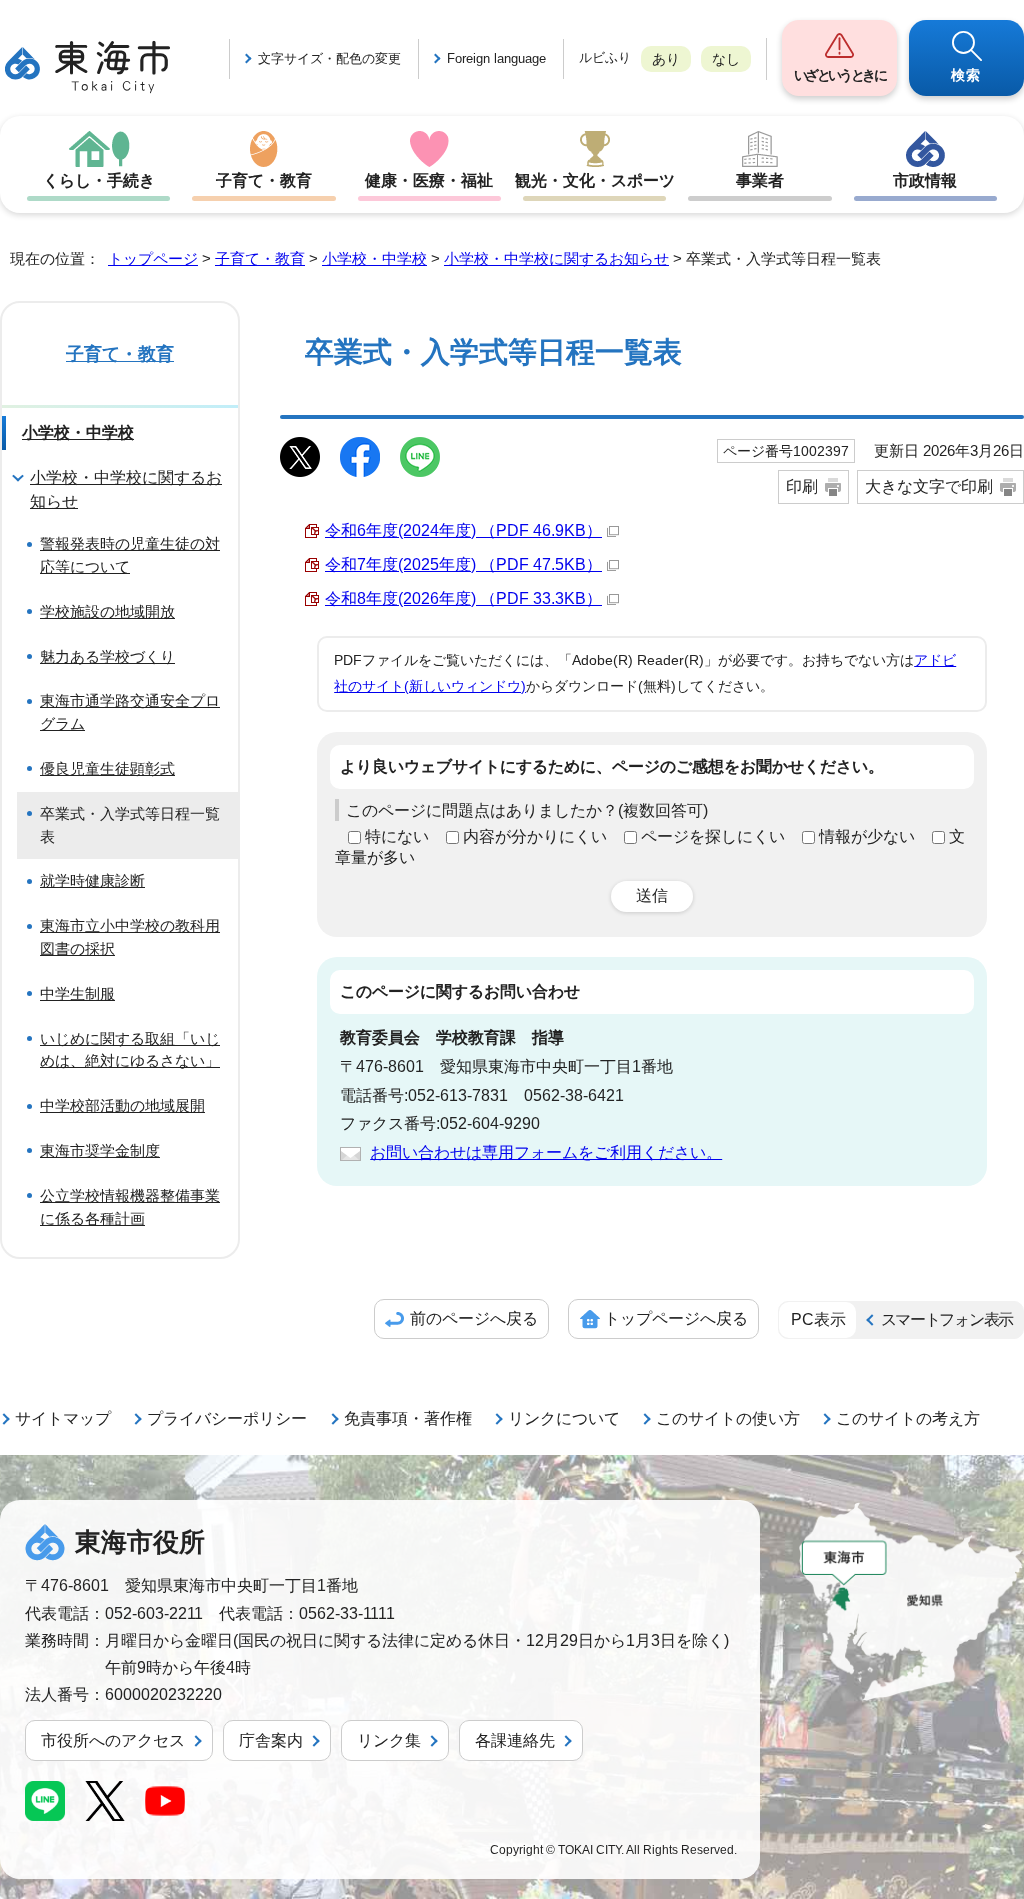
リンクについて (564, 1418)
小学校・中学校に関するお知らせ (556, 258)
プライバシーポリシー (227, 1418)
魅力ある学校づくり (107, 656)
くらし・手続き (99, 180)
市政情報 (925, 180)
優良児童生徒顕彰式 (107, 768)
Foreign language (496, 58)
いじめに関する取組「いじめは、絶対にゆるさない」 (130, 1050)
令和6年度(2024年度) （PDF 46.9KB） (463, 530)
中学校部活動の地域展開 (122, 1105)
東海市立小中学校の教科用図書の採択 (130, 937)
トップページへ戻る (676, 1318)
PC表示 (818, 1319)
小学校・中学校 (374, 258)
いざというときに (840, 75)
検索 (966, 75)
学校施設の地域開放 (107, 611)
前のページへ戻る (474, 1318)
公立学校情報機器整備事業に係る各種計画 (130, 1207)
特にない (397, 836)
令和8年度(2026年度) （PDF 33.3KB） (463, 598)
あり (666, 59)
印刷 (802, 486)
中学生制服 (77, 993)
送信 (652, 895)
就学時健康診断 (92, 880)
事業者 (760, 180)
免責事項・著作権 (408, 1418)
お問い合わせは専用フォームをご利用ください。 (546, 1152)
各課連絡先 (515, 1740)
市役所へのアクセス (113, 1740)
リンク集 (389, 1740)
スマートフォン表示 (947, 1319)
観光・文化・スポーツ (595, 180)
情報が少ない (867, 836)
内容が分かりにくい (535, 836)
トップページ (153, 258)
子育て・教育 (264, 180)
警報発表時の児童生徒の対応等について (130, 555)
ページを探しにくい (713, 836)
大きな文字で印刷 (929, 486)
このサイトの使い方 (728, 1418)
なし (726, 59)
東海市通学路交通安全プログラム (130, 712)
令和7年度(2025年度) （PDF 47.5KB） (463, 564)
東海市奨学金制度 (100, 1150)
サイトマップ (63, 1418)
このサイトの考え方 (908, 1418)
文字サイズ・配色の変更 (329, 58)
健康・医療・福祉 (429, 180)
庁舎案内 (271, 1740)
